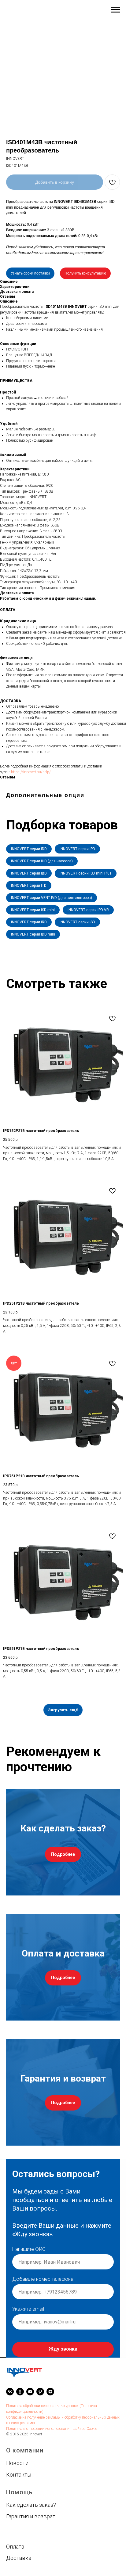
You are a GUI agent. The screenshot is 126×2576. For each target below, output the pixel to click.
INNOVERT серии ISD (77, 922)
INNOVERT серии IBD (29, 873)
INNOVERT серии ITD (29, 886)
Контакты (19, 2534)
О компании (25, 2510)
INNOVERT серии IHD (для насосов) (42, 861)
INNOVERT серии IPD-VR (88, 910)
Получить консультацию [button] (85, 273)
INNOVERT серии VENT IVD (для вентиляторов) (52, 898)
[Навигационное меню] (116, 10)
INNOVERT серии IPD (77, 849)
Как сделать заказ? (31, 2564)
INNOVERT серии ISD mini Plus (86, 873)
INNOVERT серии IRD (29, 922)
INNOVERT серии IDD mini (33, 934)
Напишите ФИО (29, 2255)
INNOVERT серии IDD (29, 849)
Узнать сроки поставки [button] (30, 273)
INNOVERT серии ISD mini (33, 910)
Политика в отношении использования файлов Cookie (52, 2488)
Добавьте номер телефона (43, 2285)
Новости (17, 2522)
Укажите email (28, 2315)
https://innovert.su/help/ (31, 772)
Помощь (19, 2551)
